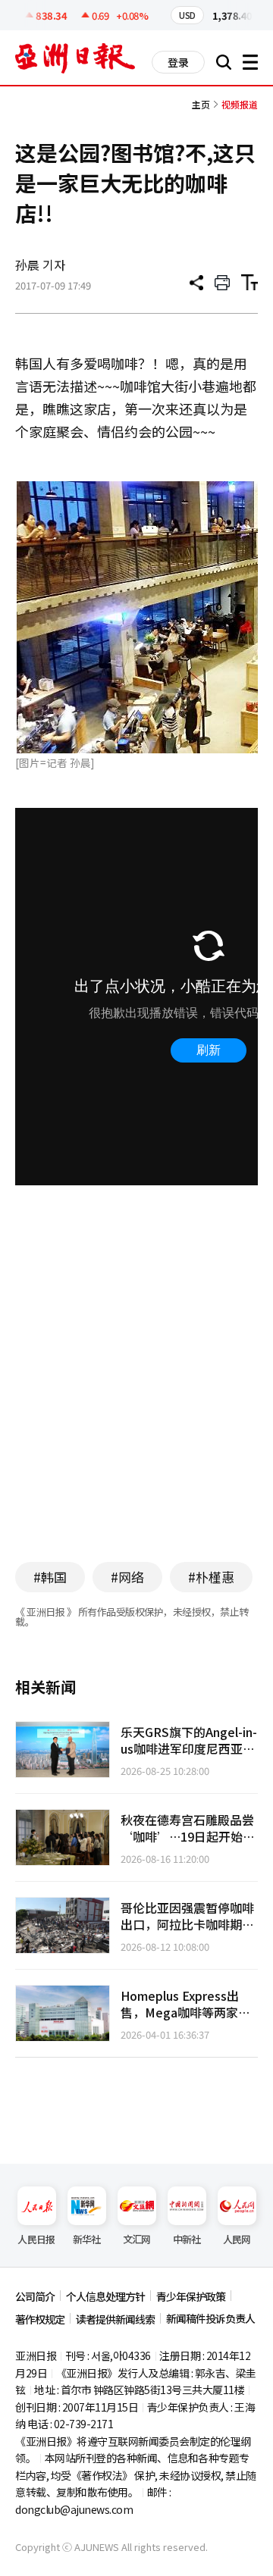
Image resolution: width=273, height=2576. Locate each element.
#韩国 (50, 1577)
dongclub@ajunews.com (74, 2509)
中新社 (187, 2239)
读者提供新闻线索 (115, 2319)
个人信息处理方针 (105, 2296)
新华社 (87, 2239)
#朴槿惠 (211, 1577)
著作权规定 (40, 2319)
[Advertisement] (143, 1403)
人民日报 (36, 2239)
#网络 (127, 1577)
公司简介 (35, 2296)
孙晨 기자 (40, 264)
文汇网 (137, 2239)
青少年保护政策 (191, 2296)
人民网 (237, 2239)
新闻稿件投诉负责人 (210, 2318)
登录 (178, 62)
